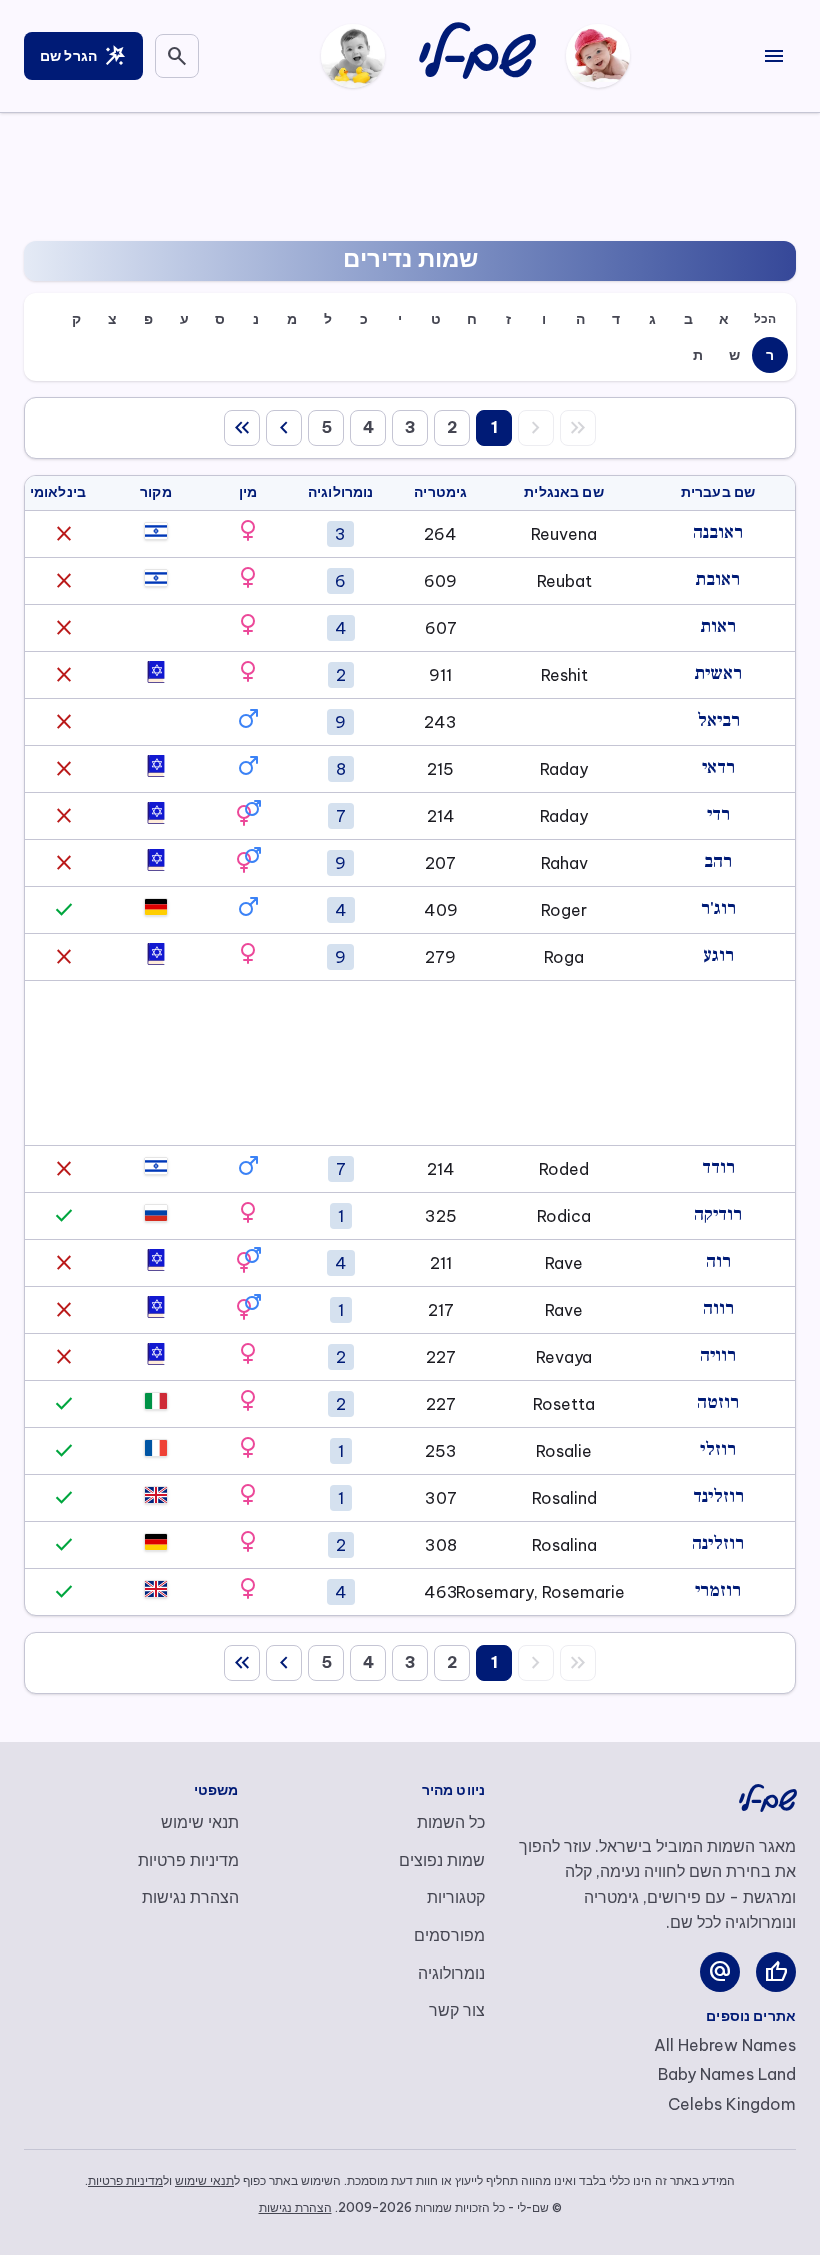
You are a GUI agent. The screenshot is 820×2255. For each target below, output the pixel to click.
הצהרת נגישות (190, 1897)
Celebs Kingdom (732, 2104)
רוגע (718, 955)
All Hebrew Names (725, 2045)
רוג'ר (718, 908)
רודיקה (718, 1214)
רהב (718, 861)
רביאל (718, 720)
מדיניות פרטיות (188, 1860)
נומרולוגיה (451, 1973)
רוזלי (718, 1449)
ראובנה (718, 532)
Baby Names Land (727, 2074)
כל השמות (451, 1822)
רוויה (718, 1355)
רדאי (718, 767)
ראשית (718, 673)
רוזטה (718, 1402)
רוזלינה (718, 1543)
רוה (718, 1261)
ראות (718, 626)
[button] (248, 531)
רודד (718, 1167)
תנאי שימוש (200, 1822)
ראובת (718, 579)
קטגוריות (456, 1897)
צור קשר (457, 2010)
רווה (718, 1308)
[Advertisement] (410, 173)
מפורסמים (449, 1935)
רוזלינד (718, 1496)
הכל (765, 318)
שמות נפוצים (442, 1860)
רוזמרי (718, 1590)
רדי (718, 814)
